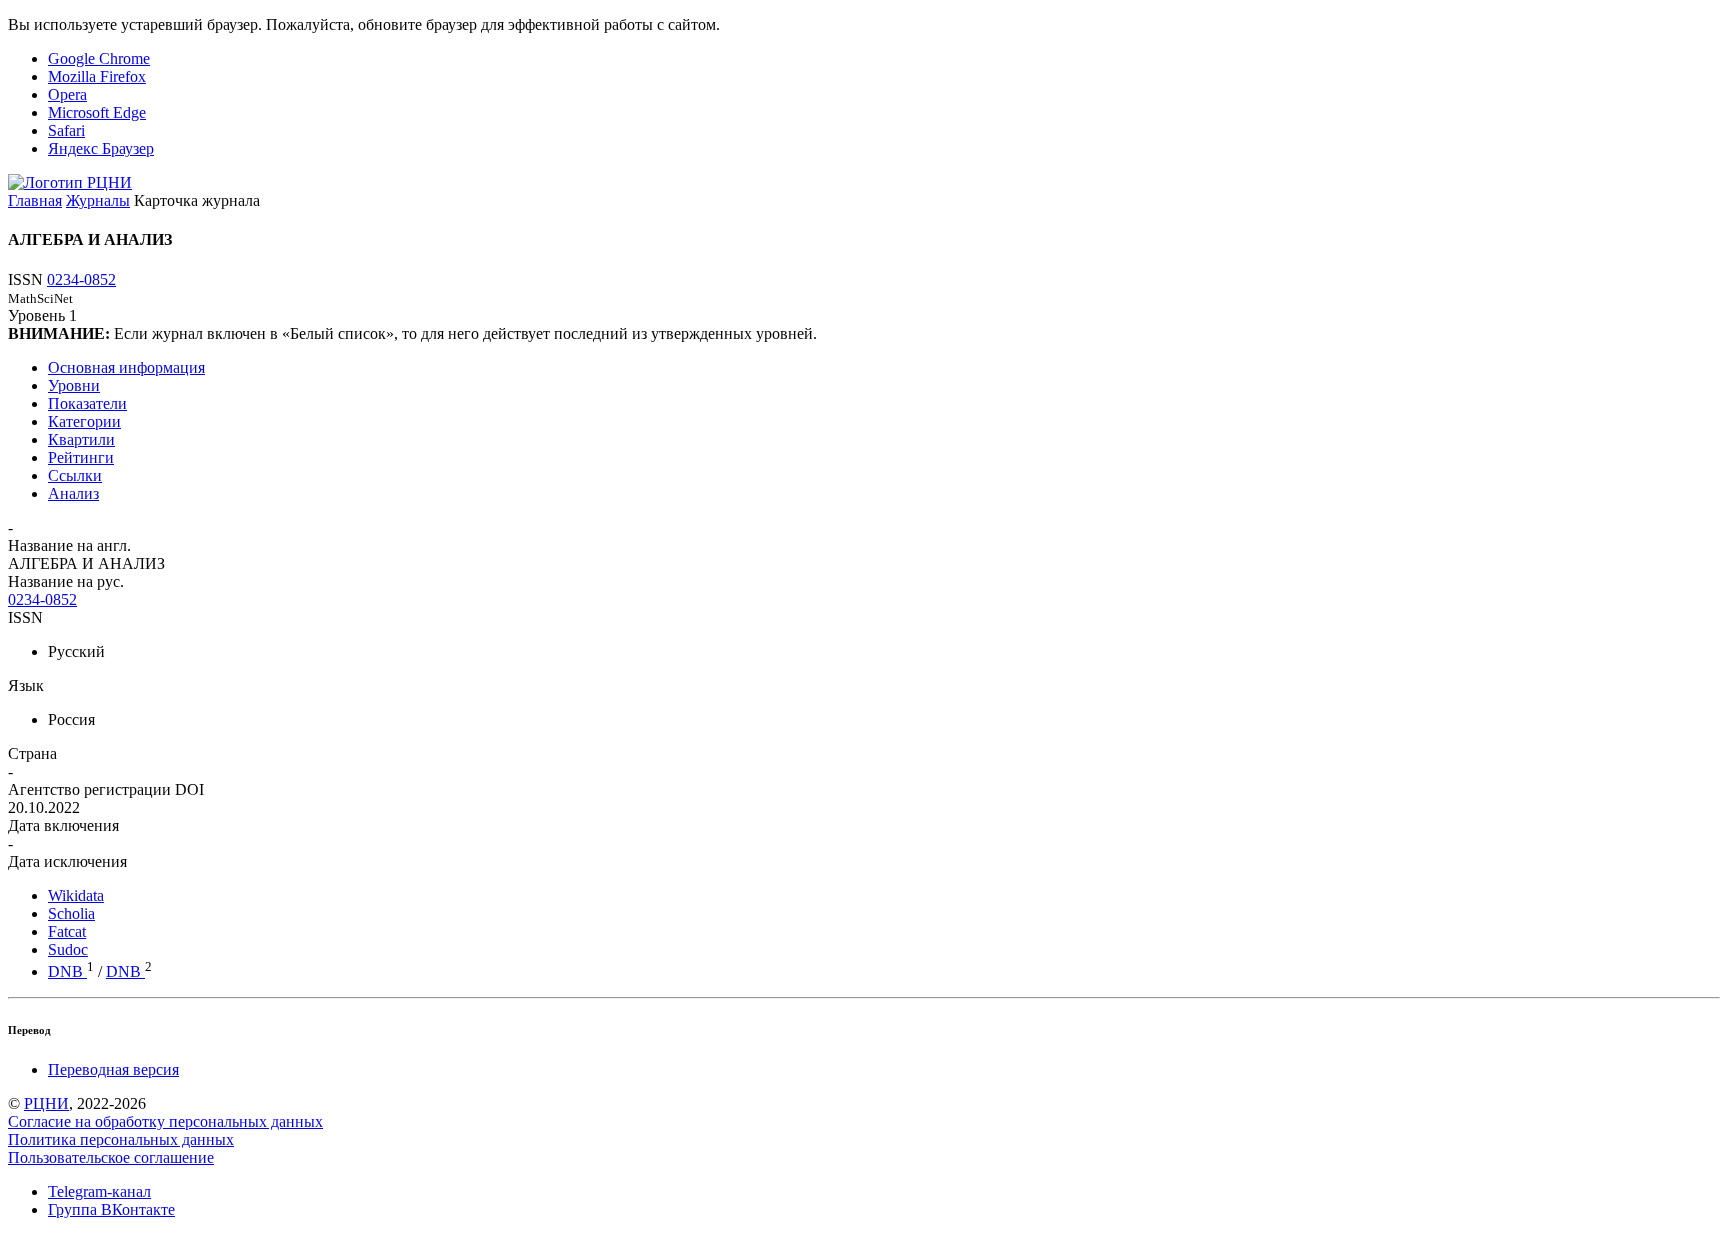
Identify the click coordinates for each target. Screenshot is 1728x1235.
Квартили (81, 439)
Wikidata (76, 895)
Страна (32, 753)
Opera (67, 94)
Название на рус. (66, 581)
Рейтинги (81, 457)
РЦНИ (46, 1103)
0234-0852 (81, 279)
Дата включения (63, 825)
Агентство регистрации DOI (106, 789)
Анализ (73, 493)
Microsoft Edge (97, 112)
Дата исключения (67, 861)
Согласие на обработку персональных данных (165, 1121)
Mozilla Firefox (97, 76)
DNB (67, 971)
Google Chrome (99, 58)
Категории (84, 421)
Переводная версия (113, 1069)
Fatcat (67, 931)
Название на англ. (69, 545)
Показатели (87, 403)
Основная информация (126, 367)
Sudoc (68, 949)
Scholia (71, 913)
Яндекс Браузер (101, 148)
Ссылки (75, 475)
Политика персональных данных (121, 1139)
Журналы (98, 200)
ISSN (25, 617)
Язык (26, 685)
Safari (66, 130)
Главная (35, 200)
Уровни (74, 385)
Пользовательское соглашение (111, 1157)
